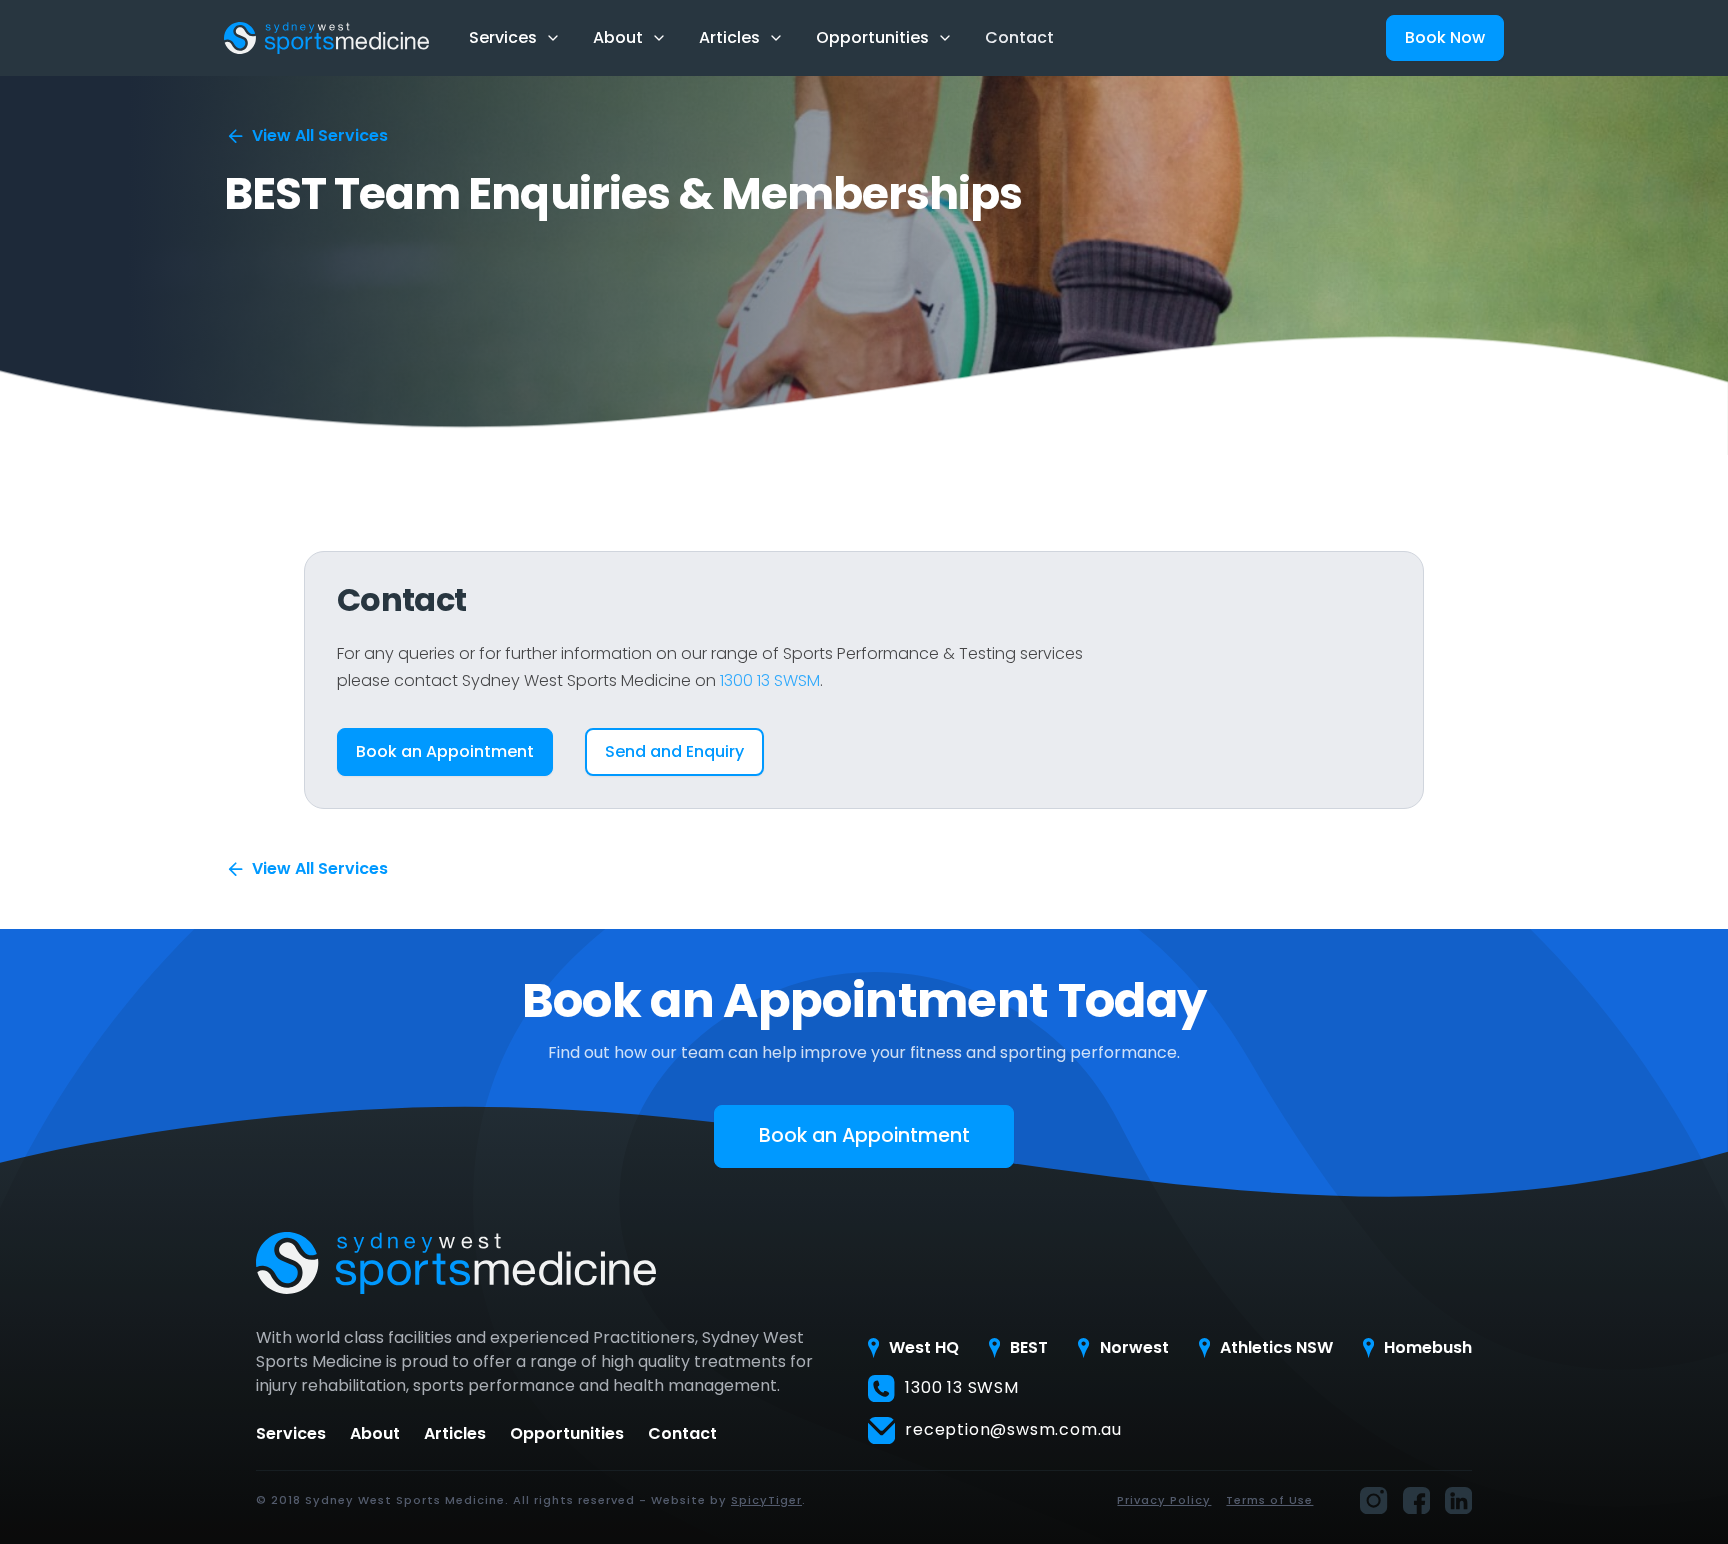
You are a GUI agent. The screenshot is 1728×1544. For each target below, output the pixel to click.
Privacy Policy (1164, 1500)
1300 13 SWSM (770, 680)
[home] (326, 38)
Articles (455, 1434)
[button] (515, 38)
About (375, 1434)
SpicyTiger (766, 1500)
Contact (1019, 37)
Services (291, 1434)
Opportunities (567, 1434)
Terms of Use (1269, 1500)
